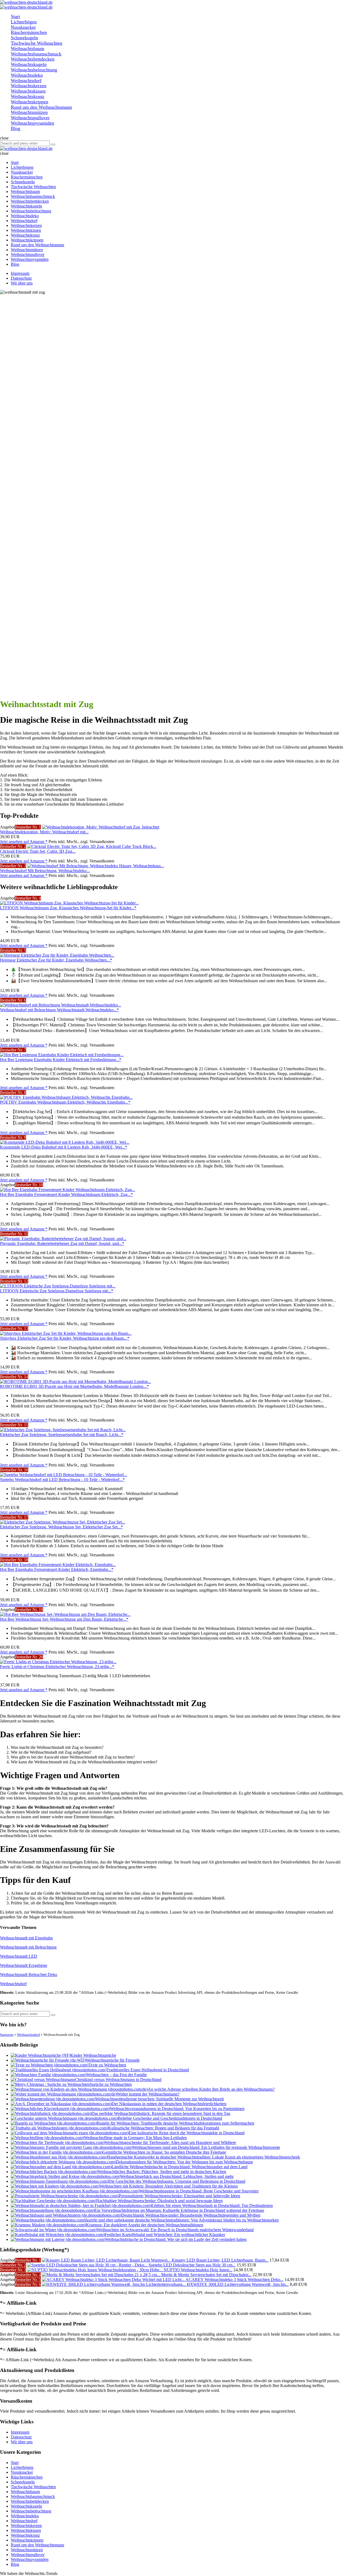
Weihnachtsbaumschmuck (33, 2496)
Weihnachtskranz (25, 2535)
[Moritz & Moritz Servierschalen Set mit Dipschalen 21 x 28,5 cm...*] (102, 2275)
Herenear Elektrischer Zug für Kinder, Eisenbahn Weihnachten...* (56, 960)
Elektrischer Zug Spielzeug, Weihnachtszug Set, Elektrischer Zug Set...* (61, 1527)
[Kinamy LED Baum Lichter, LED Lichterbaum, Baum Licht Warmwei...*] (107, 2260)
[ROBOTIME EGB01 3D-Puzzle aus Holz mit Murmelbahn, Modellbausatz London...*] (75, 1382)
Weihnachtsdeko (25, 2516)
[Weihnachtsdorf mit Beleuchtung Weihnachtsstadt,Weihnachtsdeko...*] (61, 1005)
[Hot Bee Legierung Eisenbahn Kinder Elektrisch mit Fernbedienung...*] (62, 1055)
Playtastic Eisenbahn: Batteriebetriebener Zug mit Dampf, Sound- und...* (62, 1243)
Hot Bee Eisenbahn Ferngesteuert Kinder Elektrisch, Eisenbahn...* (57, 1569)
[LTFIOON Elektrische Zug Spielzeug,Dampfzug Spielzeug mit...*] (58, 1286)
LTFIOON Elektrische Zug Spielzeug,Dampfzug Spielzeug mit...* (57, 1291)
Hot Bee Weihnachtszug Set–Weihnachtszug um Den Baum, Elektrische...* (64, 1619)
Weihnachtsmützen (27, 2550)
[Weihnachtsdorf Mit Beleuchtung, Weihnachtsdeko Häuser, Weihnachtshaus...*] (96, 866)
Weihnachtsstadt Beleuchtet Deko (29, 1975)
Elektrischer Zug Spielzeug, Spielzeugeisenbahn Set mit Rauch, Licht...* (62, 1435)
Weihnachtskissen (26, 2530)
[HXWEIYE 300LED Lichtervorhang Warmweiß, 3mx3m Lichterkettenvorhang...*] (114, 2284)
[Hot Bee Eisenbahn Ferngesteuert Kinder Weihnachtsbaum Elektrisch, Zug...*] (68, 1190)
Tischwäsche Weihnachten (33, 2487)
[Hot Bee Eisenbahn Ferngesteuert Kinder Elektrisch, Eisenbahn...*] (58, 1565)
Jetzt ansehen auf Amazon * (24, 842)
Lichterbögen (22, 2467)
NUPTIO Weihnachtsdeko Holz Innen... (198, 2270)
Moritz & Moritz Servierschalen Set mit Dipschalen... (206, 2275)
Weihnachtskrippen (27, 2540)
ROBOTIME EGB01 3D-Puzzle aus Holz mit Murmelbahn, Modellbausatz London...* (74, 1386)
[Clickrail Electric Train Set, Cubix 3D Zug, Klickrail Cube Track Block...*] (92, 846)
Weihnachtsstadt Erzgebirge (24, 1965)
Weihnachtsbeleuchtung (31, 2511)
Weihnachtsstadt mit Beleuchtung (28, 1947)
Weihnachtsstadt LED (19, 1956)
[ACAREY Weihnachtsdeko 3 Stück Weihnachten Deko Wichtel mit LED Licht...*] (114, 2280)
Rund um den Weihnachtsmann (37, 2545)
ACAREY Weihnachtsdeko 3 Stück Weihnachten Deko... (234, 2280)
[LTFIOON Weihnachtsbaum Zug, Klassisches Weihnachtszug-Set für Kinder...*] (69, 903)
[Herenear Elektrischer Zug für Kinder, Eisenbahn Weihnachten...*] (57, 955)
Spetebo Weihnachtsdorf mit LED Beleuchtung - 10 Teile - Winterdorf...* (62, 1480)
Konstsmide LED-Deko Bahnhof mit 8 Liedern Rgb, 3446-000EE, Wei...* (64, 1147)
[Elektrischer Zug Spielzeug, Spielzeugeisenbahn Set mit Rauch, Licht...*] (63, 1430)
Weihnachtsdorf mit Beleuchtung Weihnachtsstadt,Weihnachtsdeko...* (59, 1010)
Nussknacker (22, 2472)
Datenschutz (21, 278)
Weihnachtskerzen (26, 2526)
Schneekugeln (23, 2482)
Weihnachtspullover (28, 2555)
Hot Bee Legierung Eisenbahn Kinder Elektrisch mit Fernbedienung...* (61, 1060)
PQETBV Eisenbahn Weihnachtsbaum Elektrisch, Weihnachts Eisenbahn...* (65, 1102)
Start (15, 2463)
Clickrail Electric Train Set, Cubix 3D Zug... (38, 851)
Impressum (20, 273)
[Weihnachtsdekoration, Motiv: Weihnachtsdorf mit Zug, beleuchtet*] (101, 827)
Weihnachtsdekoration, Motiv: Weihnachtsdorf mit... (44, 832)
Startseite (7, 2035)
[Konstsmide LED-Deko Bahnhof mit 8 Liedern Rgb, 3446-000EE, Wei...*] (65, 1142)
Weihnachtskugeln (26, 2506)
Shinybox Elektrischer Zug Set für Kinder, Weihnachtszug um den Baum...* (65, 1338)
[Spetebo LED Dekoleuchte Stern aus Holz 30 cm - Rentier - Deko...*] (88, 2265)
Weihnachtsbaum (25, 2492)
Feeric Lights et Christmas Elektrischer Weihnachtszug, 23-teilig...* (57, 1667)
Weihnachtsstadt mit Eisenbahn (26, 1938)
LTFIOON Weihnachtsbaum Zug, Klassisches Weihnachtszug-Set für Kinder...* (68, 908)
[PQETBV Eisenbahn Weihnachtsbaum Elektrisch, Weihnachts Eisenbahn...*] (66, 1097)
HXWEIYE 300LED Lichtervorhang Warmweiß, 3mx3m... (238, 2284)
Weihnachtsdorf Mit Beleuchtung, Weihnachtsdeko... (45, 871)
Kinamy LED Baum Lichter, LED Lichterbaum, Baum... (220, 2260)
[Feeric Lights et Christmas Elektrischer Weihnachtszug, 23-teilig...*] (58, 1662)
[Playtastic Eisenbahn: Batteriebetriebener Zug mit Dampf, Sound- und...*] (63, 1239)
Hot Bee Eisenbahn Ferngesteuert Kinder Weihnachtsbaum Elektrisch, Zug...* (66, 1194)
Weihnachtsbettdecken (30, 2501)
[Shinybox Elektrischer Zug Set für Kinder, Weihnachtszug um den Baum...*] (66, 1333)
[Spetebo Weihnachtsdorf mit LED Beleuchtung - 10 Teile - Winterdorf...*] (63, 1475)
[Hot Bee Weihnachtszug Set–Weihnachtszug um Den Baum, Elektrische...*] (65, 1614)
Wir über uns (22, 283)
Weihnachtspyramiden (30, 2559)
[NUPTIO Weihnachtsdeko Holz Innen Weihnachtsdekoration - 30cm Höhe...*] (95, 2270)
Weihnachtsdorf (13, 1984)
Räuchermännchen (27, 2477)
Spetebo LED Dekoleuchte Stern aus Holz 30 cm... (192, 2265)
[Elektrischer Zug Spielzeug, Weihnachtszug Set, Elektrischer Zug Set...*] (63, 1522)
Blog (15, 2564)
